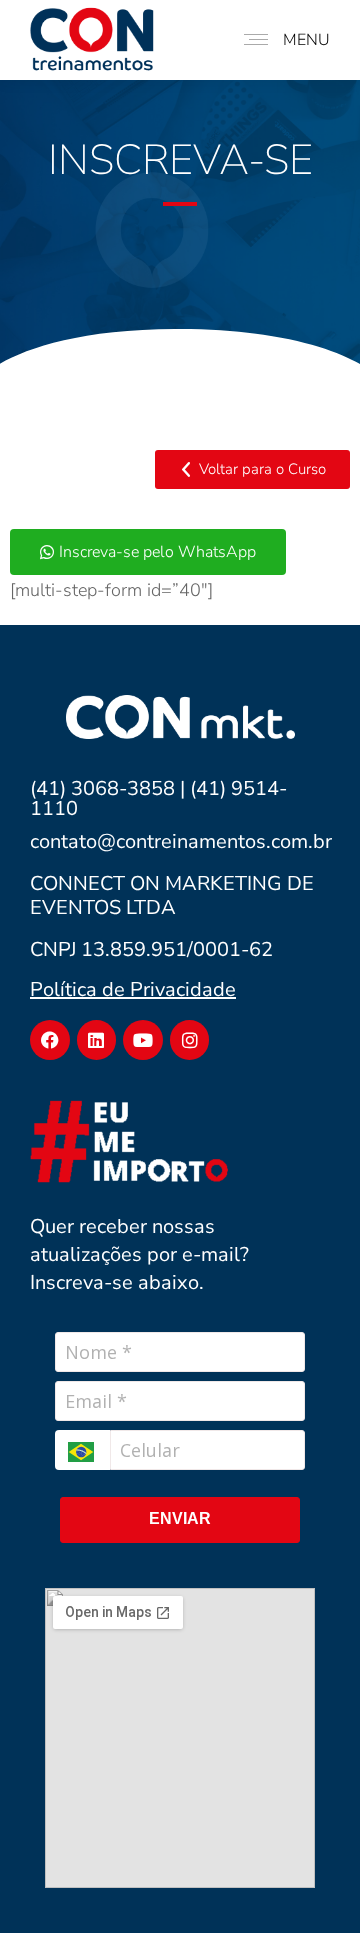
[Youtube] (143, 1040)
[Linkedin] (97, 1040)
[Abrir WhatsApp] (310, 1882)
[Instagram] (190, 1040)
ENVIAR (180, 1518)
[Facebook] (50, 1040)
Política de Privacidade (133, 989)
